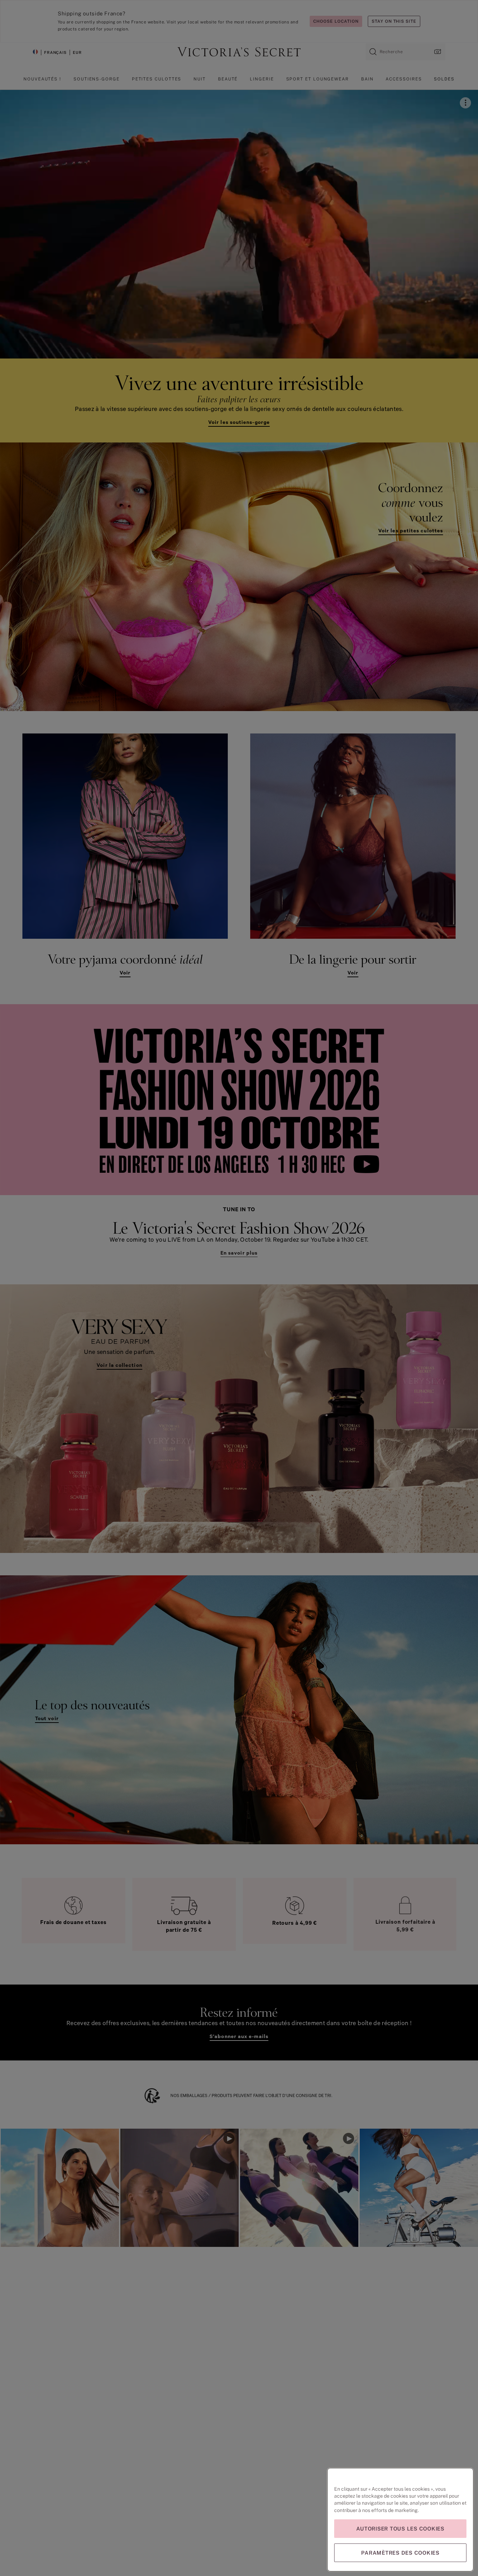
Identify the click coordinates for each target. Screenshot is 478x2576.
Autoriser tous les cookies (400, 2529)
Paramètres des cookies (400, 2553)
